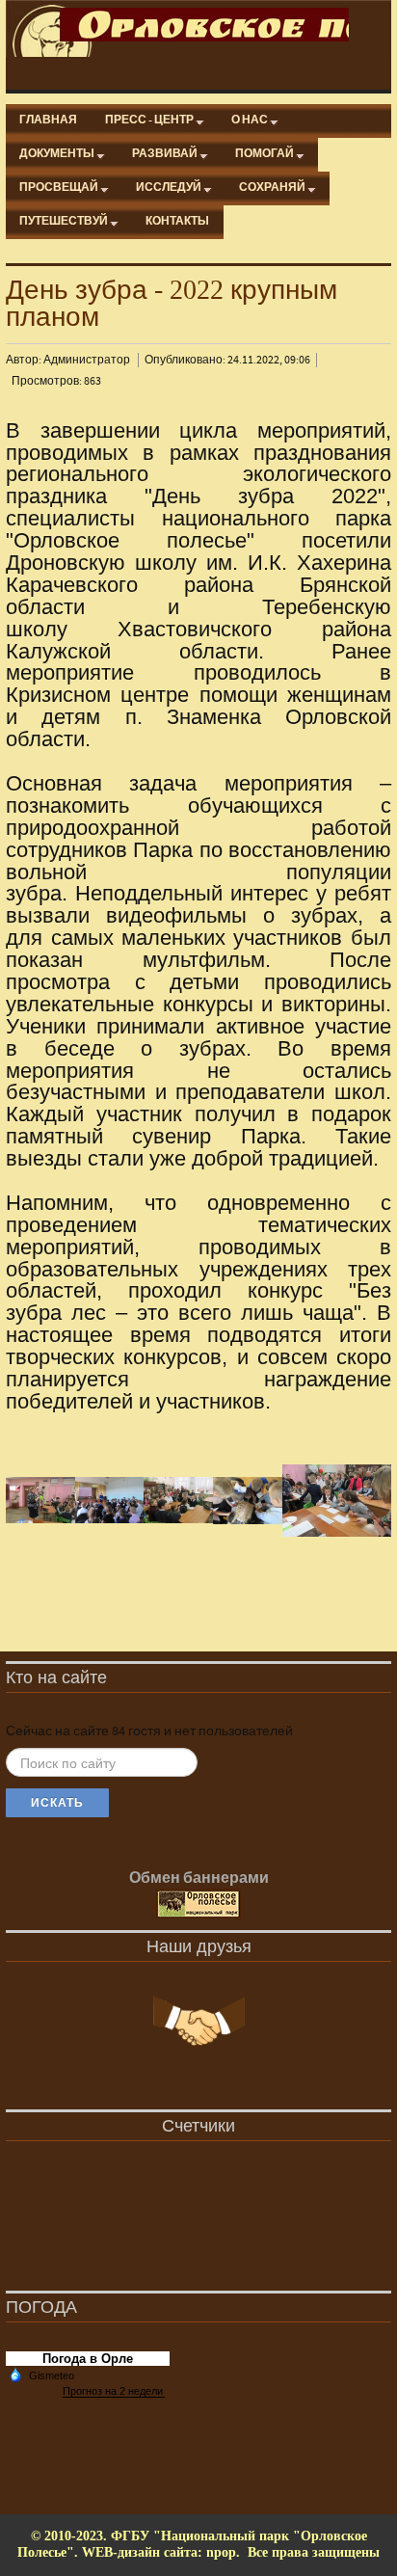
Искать (57, 1803)
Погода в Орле (88, 2359)
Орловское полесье (204, 25)
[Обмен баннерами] (198, 1905)
